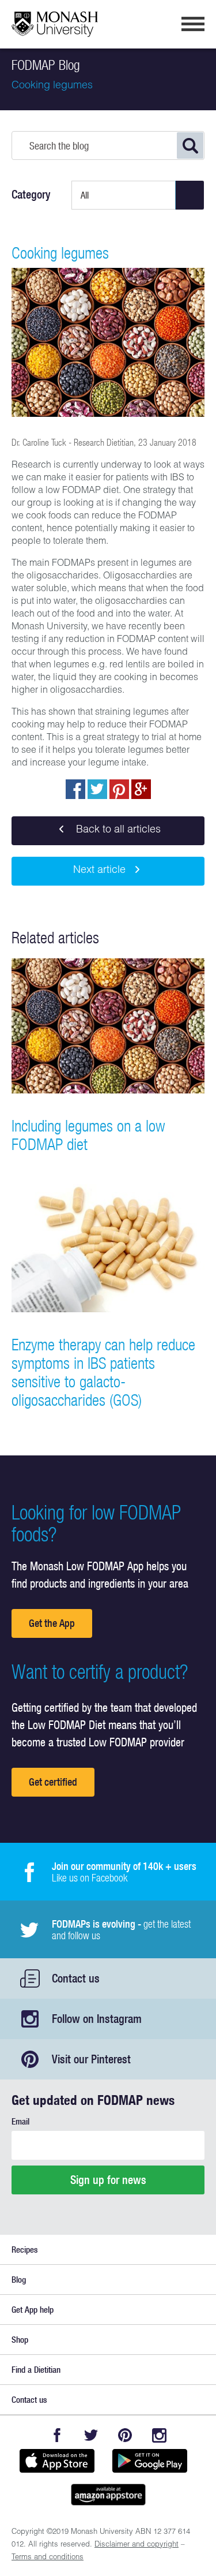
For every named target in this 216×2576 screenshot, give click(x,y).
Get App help (33, 2310)
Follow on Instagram (97, 2019)
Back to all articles (117, 830)
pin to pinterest (119, 789)
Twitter (91, 2435)
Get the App (52, 1623)
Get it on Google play (150, 2461)
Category (31, 195)
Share (75, 789)
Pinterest (125, 2435)
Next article (99, 871)
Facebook (57, 2435)
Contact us (76, 1978)
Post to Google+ (141, 789)
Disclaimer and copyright (137, 2545)
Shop (20, 2340)
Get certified (53, 1782)
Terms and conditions (48, 2558)
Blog (19, 2280)
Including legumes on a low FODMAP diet (88, 1135)
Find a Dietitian (36, 2370)
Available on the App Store (57, 2461)
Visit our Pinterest (91, 2059)
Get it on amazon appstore (108, 2495)
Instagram (159, 2435)
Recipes (24, 2250)
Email (20, 2121)
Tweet (97, 789)
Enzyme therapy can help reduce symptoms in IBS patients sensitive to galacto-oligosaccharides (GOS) (103, 1372)
